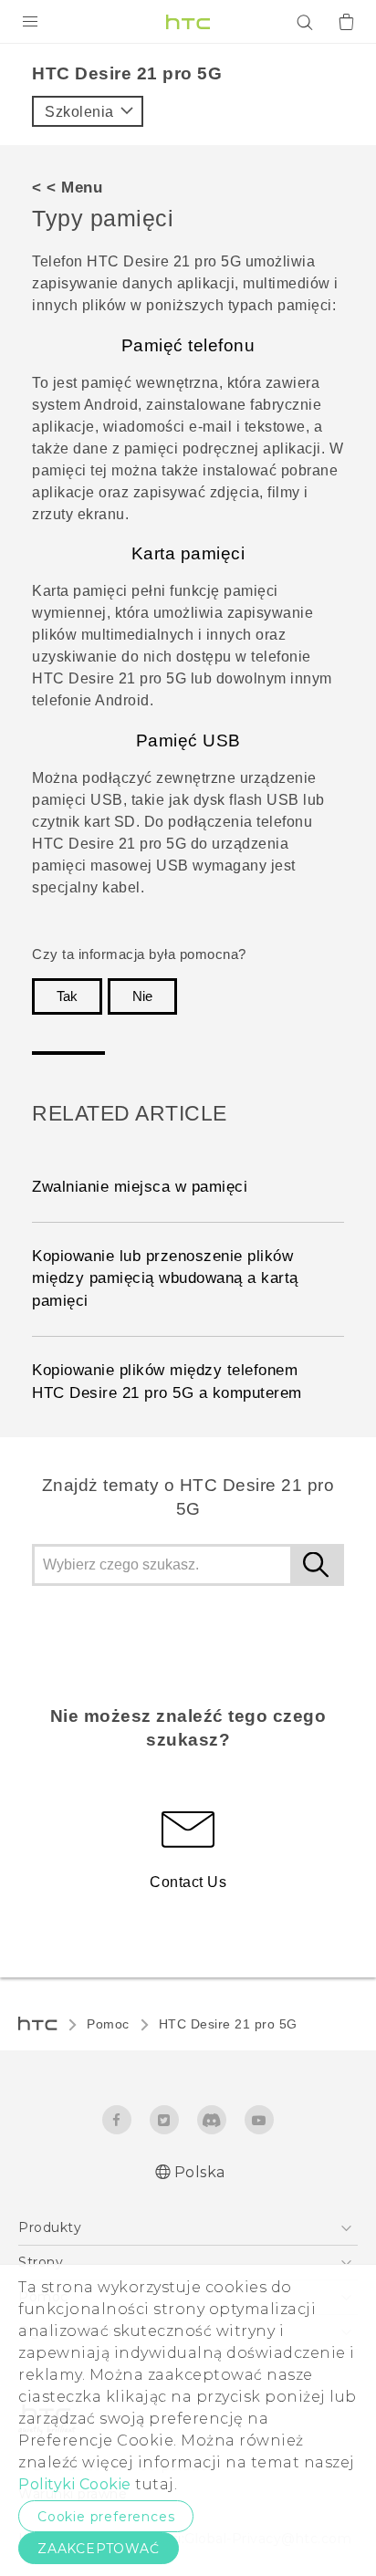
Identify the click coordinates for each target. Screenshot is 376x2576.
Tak (67, 996)
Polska (200, 2172)
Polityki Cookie (75, 2484)
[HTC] (188, 22)
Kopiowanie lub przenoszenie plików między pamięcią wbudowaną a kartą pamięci (165, 1279)
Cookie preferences (106, 2517)
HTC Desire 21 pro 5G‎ (228, 2024)
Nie (142, 996)
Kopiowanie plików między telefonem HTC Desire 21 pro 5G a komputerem (167, 1382)
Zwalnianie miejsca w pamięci (140, 1187)
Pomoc (108, 2024)
